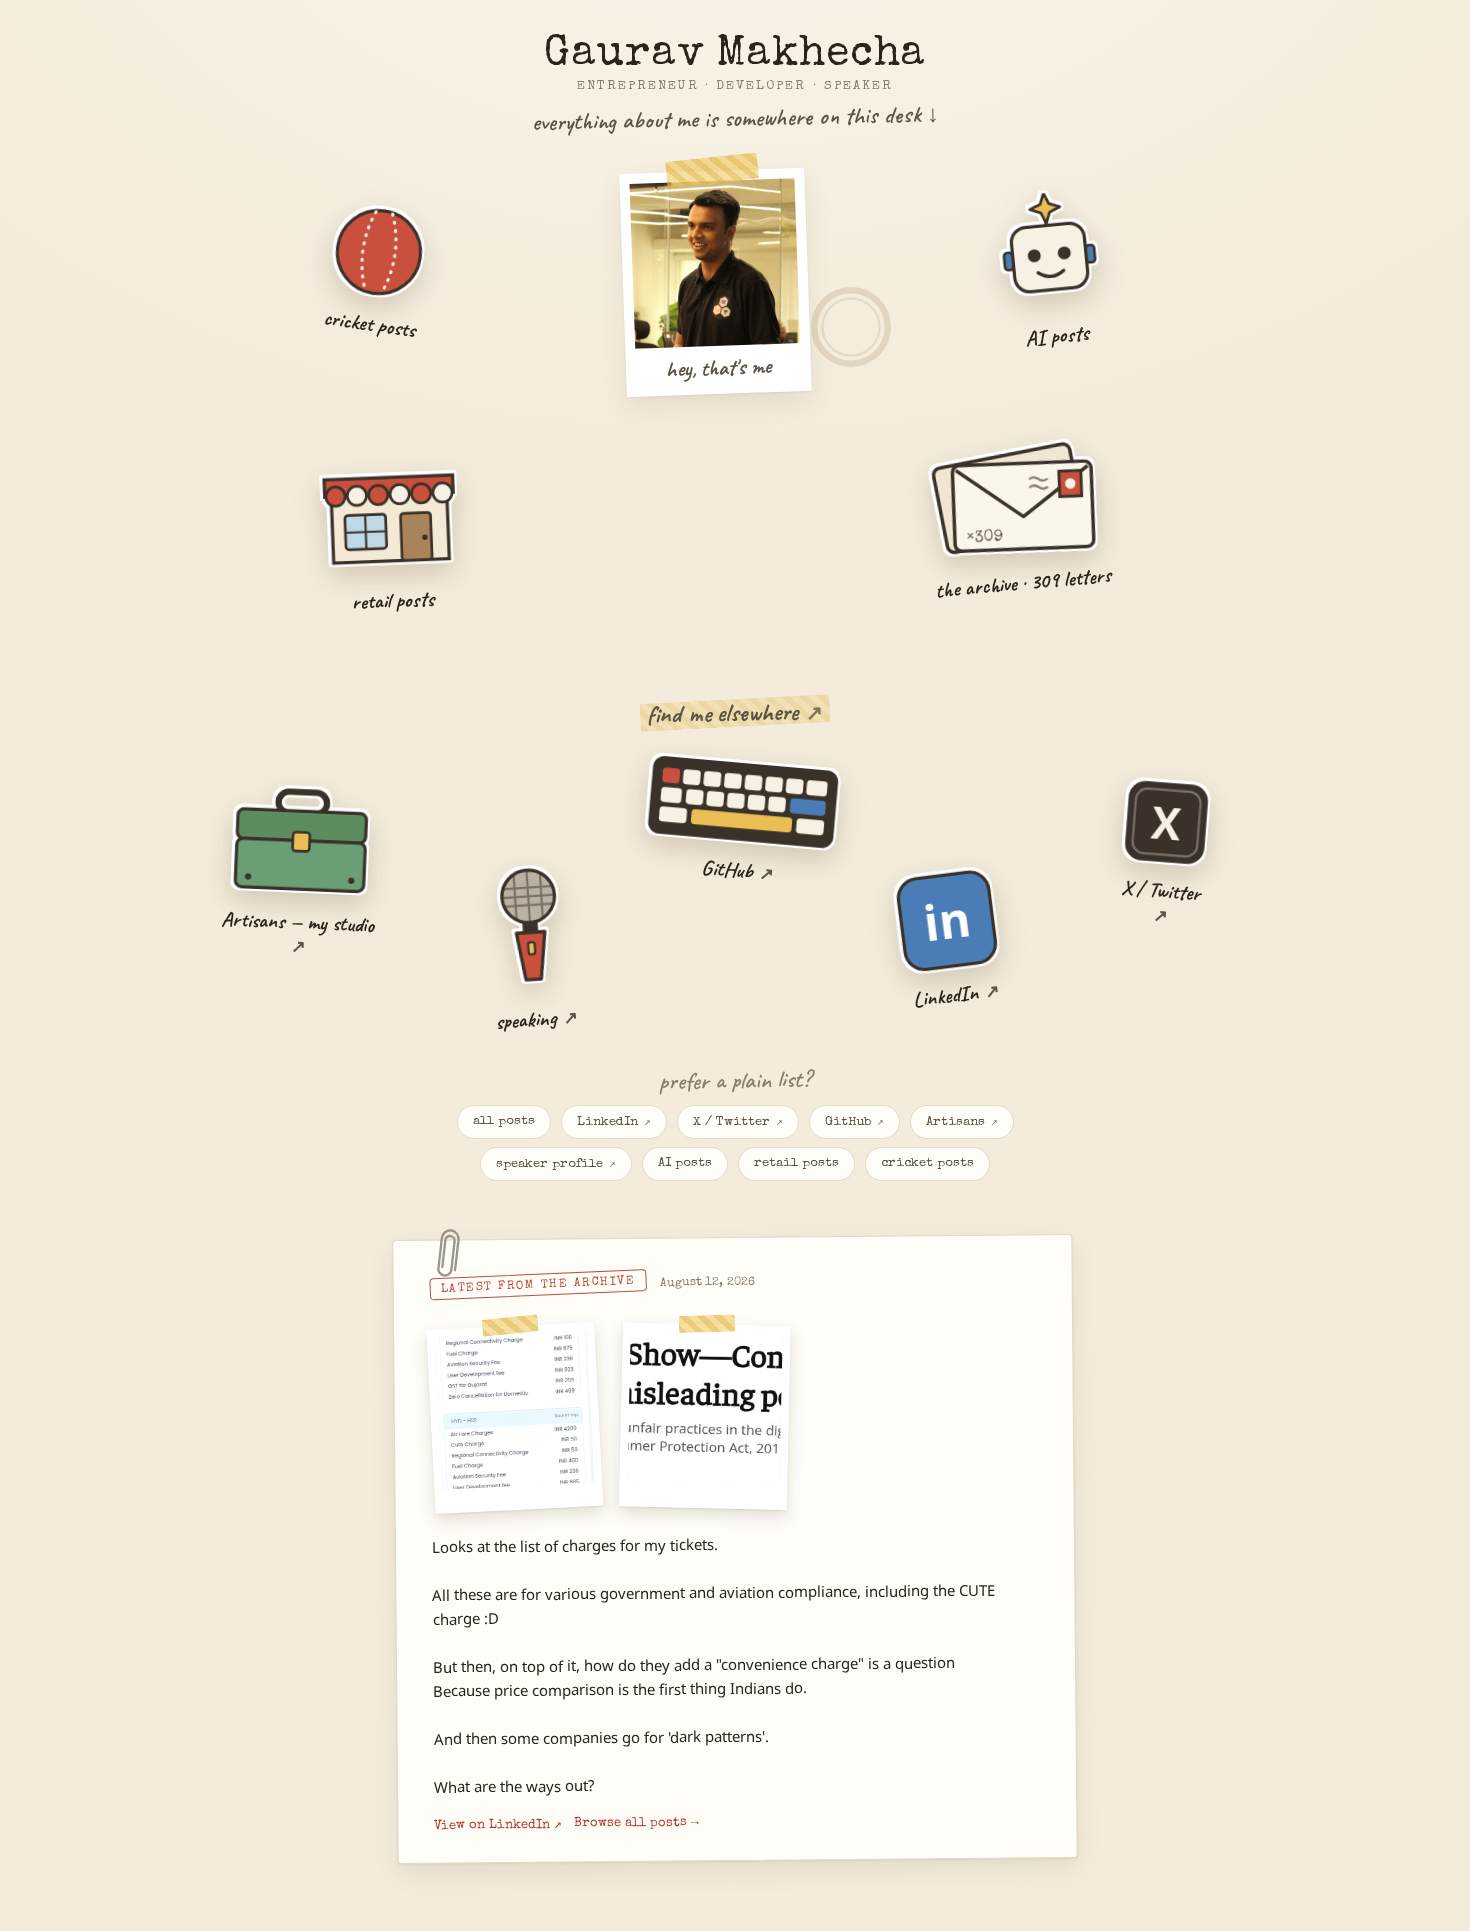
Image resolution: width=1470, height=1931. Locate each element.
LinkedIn (614, 1122)
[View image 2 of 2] (705, 1416)
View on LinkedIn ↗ (498, 1826)
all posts (504, 1121)
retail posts (796, 1163)
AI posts (685, 1163)
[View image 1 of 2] (514, 1418)
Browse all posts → (636, 1823)
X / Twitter (738, 1122)
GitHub (854, 1122)
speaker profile (556, 1164)
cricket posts (927, 1163)
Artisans (962, 1122)
